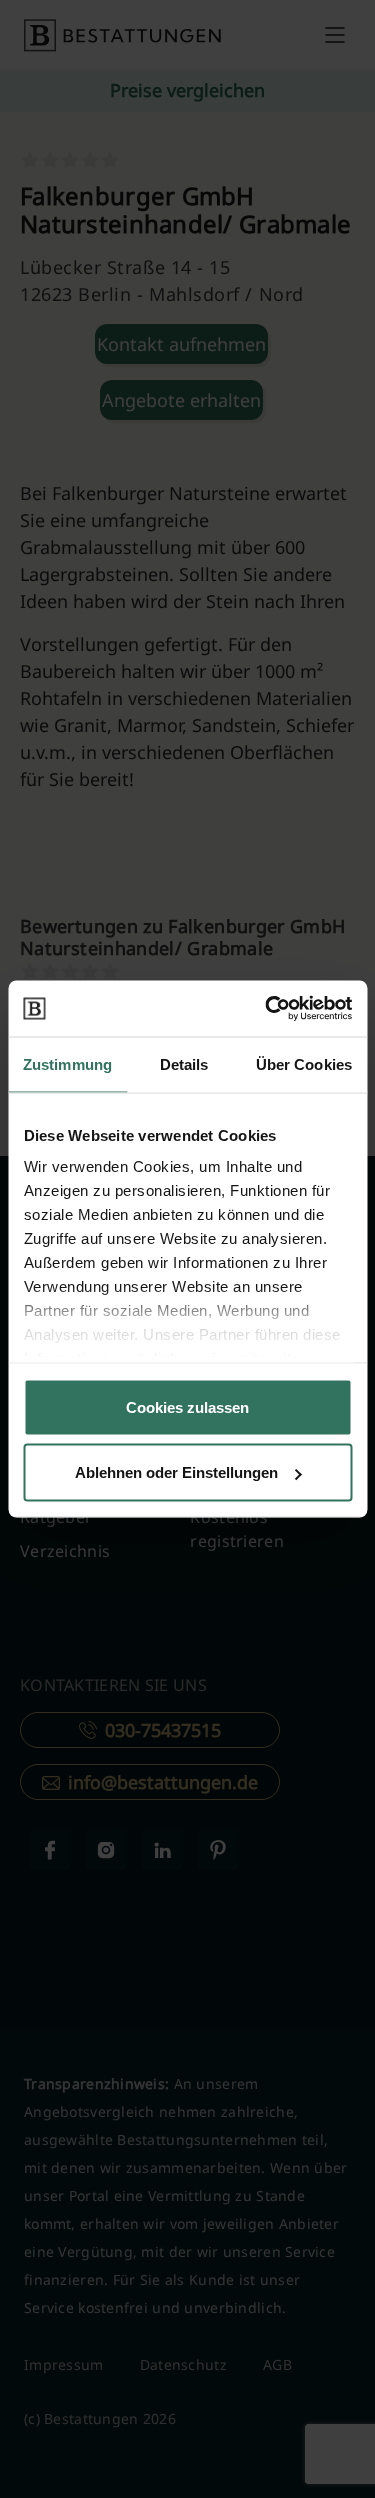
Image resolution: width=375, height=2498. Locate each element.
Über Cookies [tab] (304, 1063)
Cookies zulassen (187, 1406)
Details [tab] (184, 1063)
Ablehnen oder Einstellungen (176, 1472)
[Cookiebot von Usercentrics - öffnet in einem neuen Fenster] (267, 1009)
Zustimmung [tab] (67, 1063)
